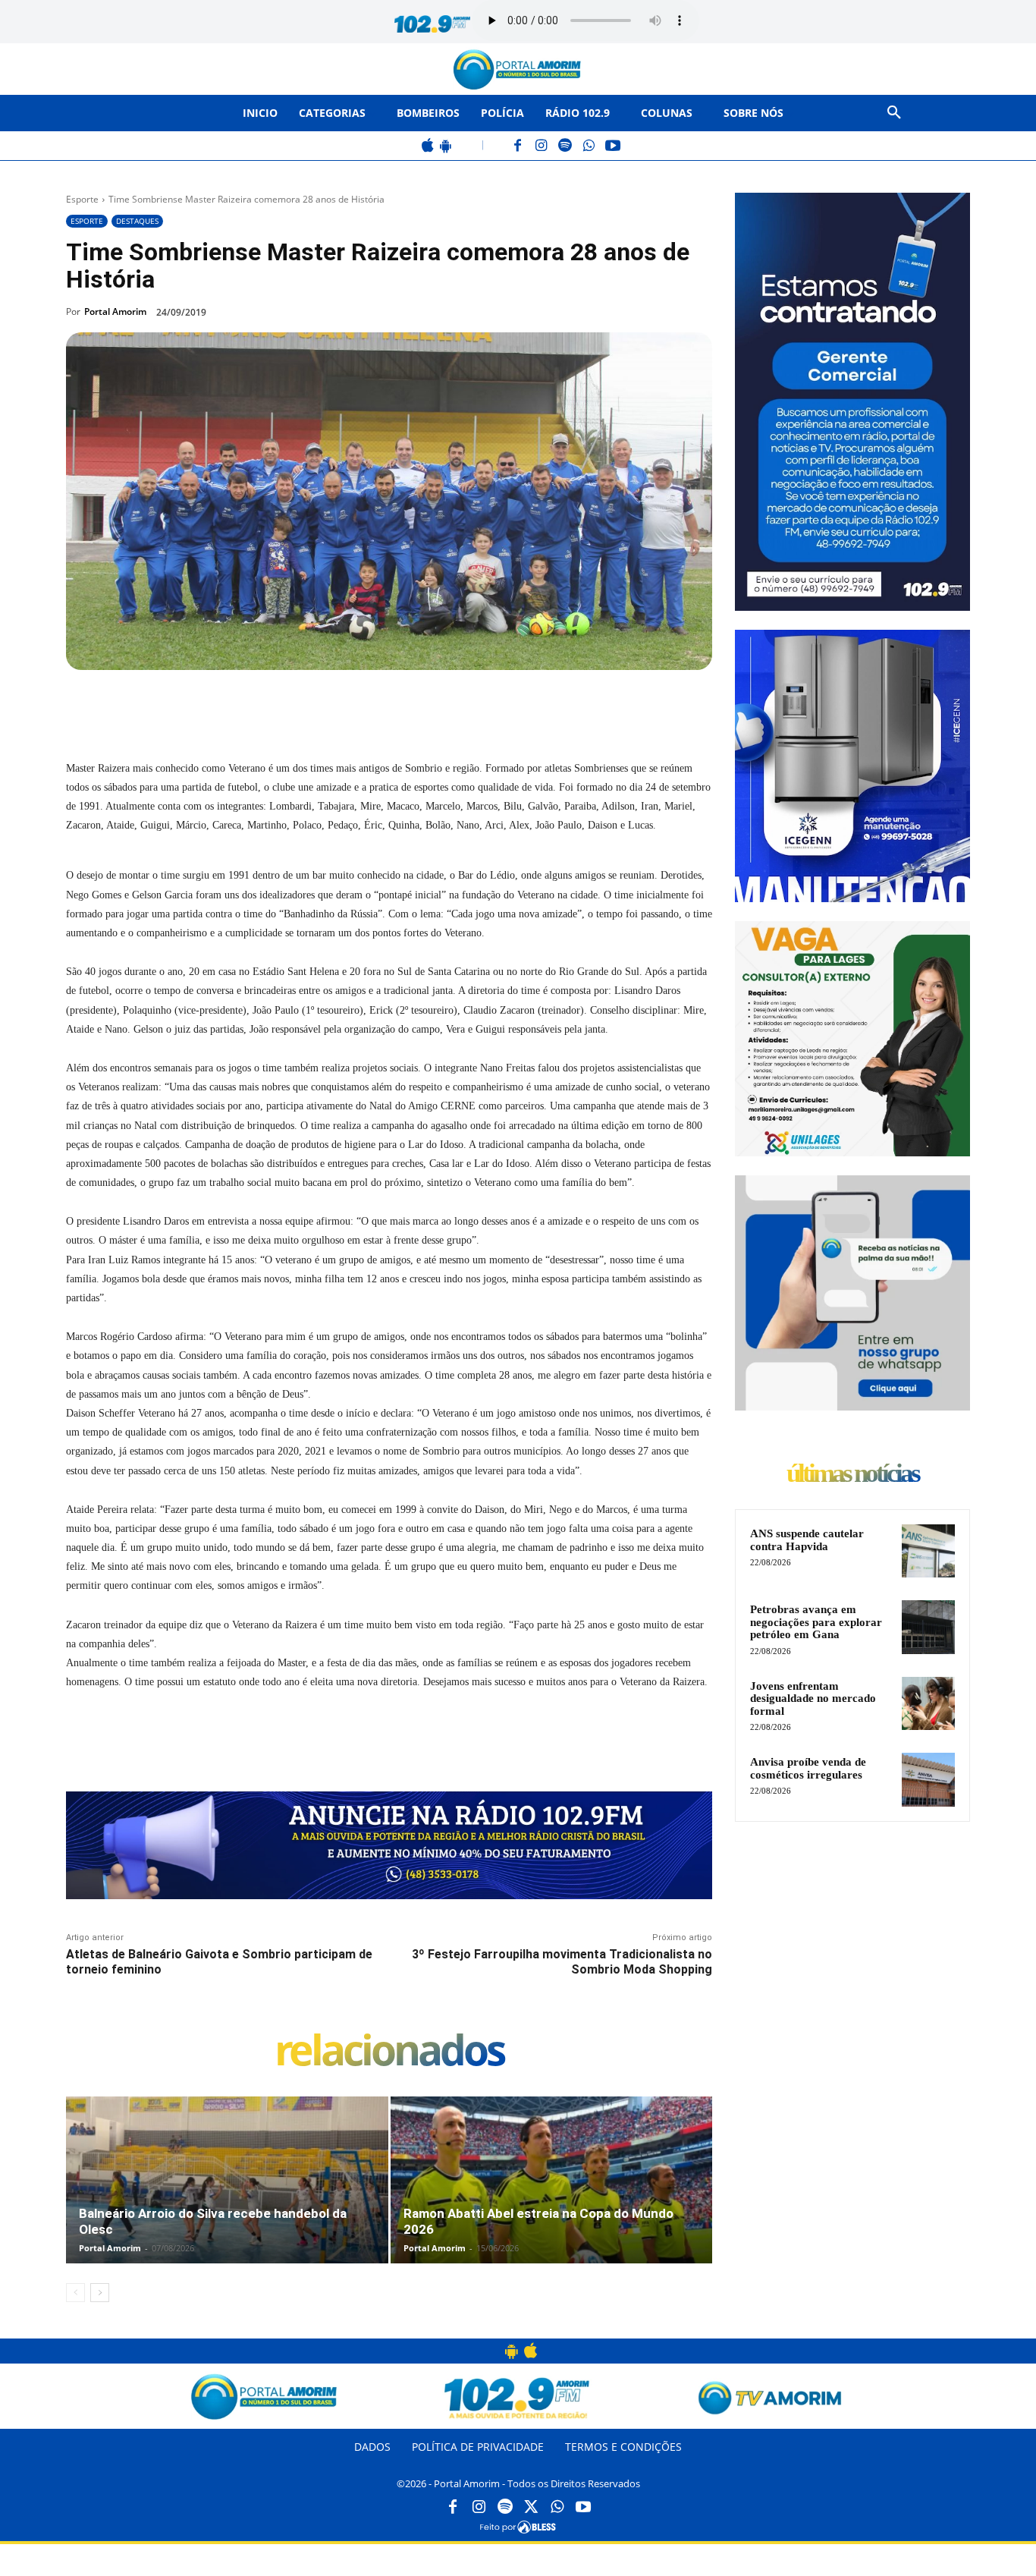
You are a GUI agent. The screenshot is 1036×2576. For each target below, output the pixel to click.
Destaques (137, 221)
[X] (237, 705)
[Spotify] (565, 147)
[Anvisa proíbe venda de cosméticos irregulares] (928, 1779)
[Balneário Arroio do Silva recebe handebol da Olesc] (227, 2196)
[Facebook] (518, 147)
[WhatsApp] (589, 147)
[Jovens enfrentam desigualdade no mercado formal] (928, 1703)
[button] (894, 113)
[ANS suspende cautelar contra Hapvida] (928, 1551)
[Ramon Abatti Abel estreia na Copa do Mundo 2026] (552, 2196)
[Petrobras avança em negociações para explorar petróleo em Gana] (928, 1627)
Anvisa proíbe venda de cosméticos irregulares (808, 1768)
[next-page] (100, 2293)
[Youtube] (583, 2508)
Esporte (82, 199)
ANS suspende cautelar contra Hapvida (807, 1540)
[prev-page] (75, 2293)
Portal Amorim (115, 311)
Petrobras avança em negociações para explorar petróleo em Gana (816, 1622)
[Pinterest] (272, 705)
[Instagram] (542, 147)
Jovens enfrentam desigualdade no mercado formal (813, 1698)
